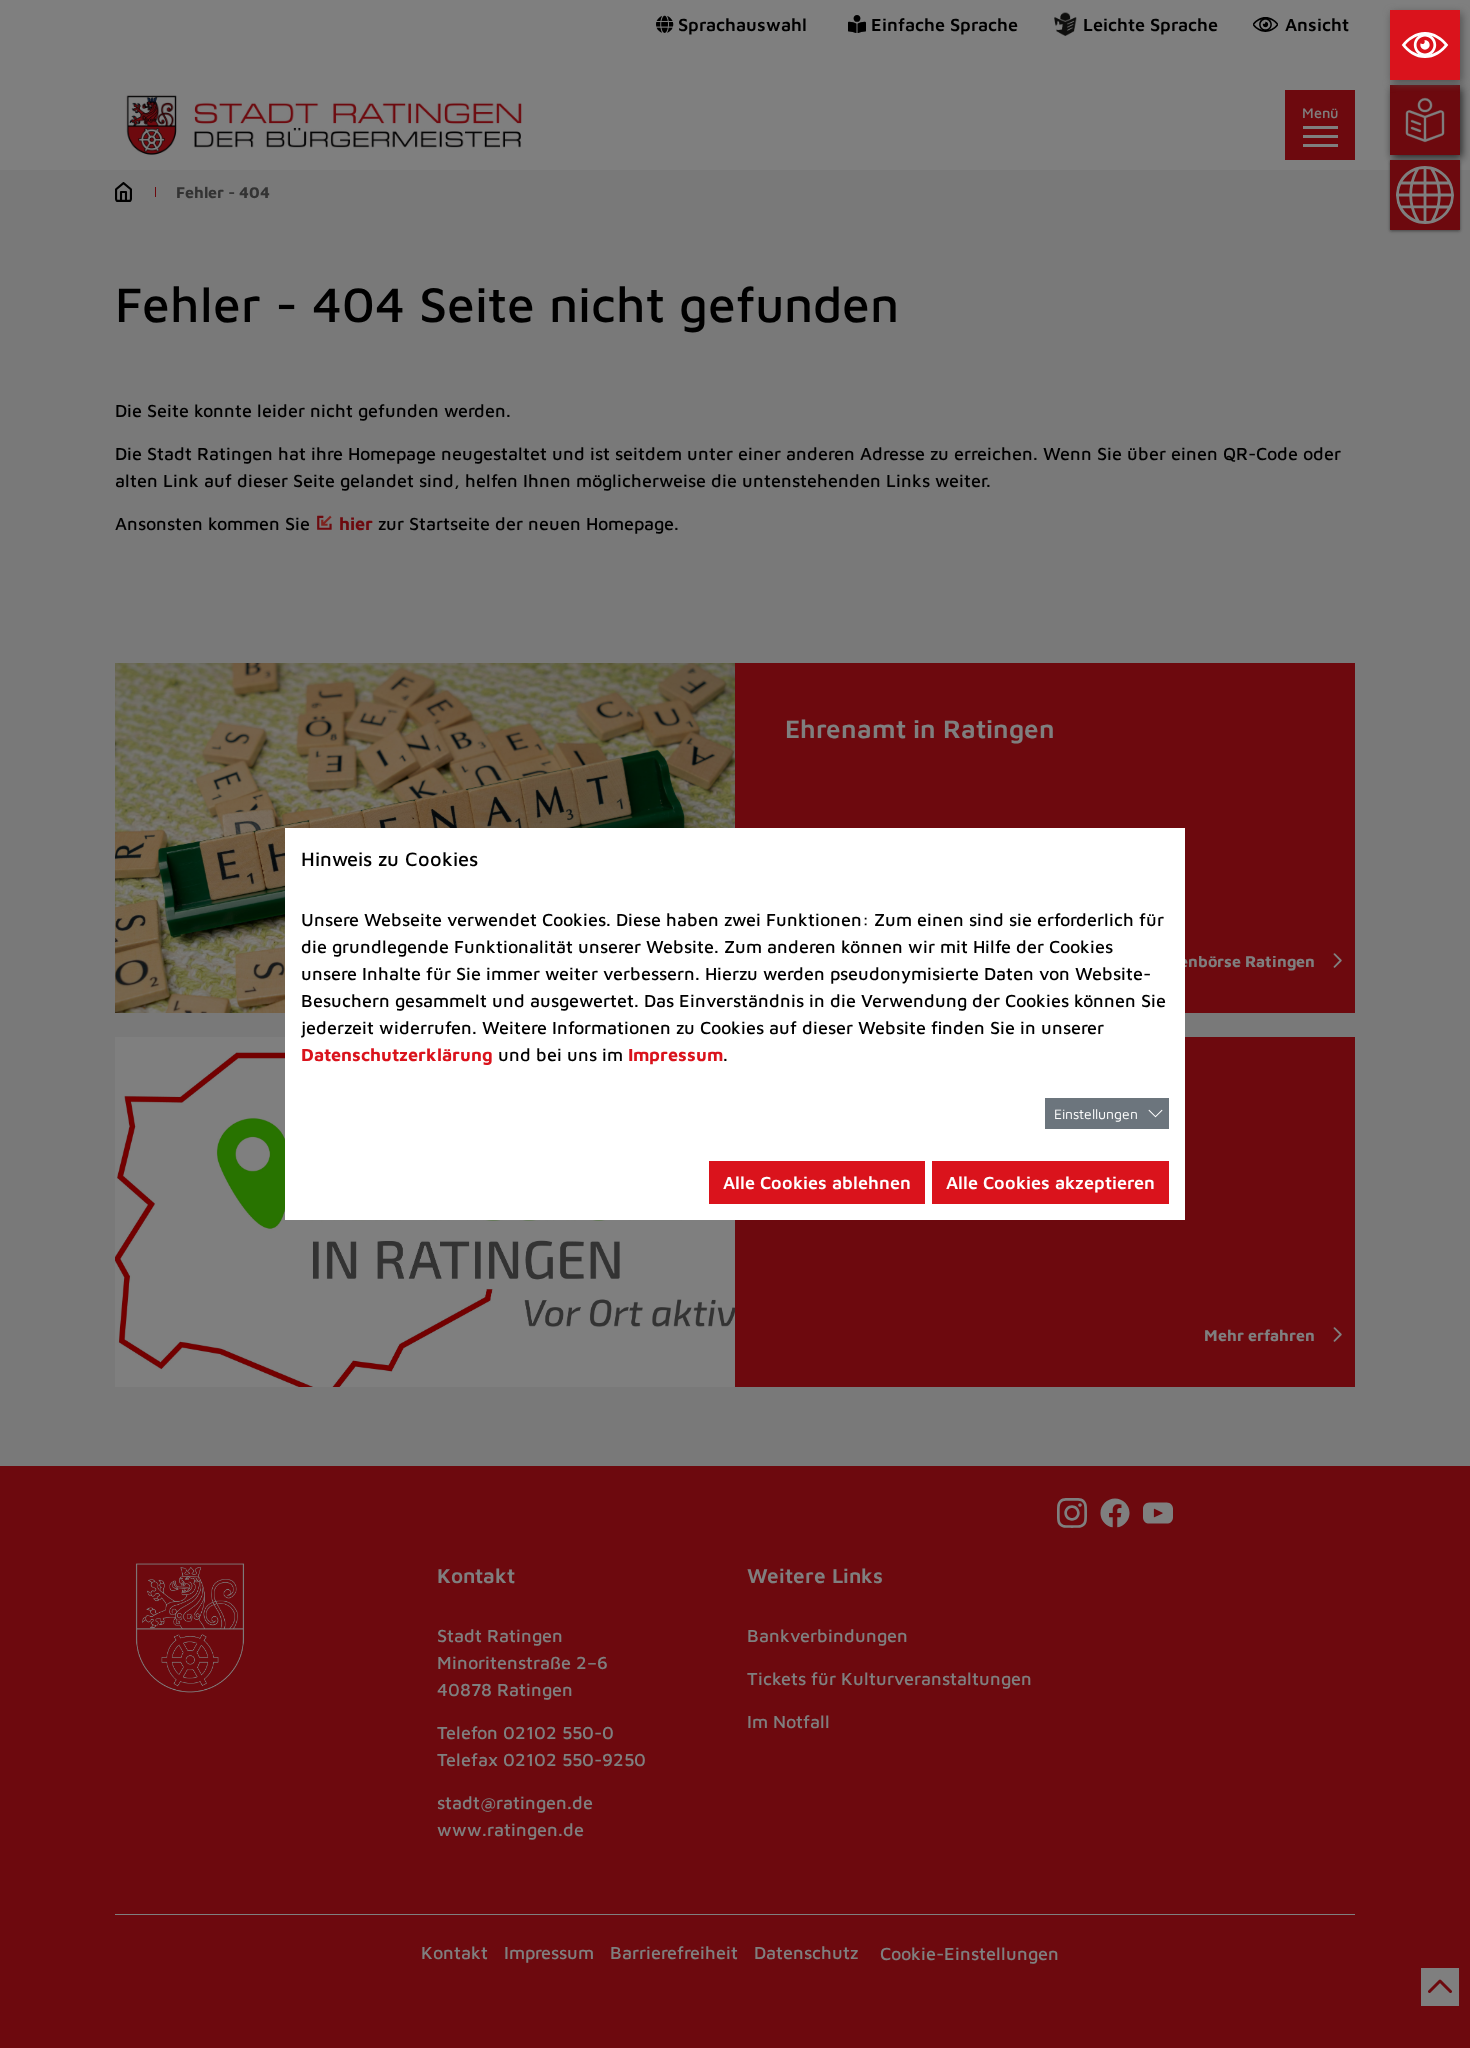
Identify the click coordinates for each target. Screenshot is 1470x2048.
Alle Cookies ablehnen (817, 1182)
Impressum (675, 1054)
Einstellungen (1096, 1113)
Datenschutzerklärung (397, 1054)
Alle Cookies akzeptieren (1050, 1182)
